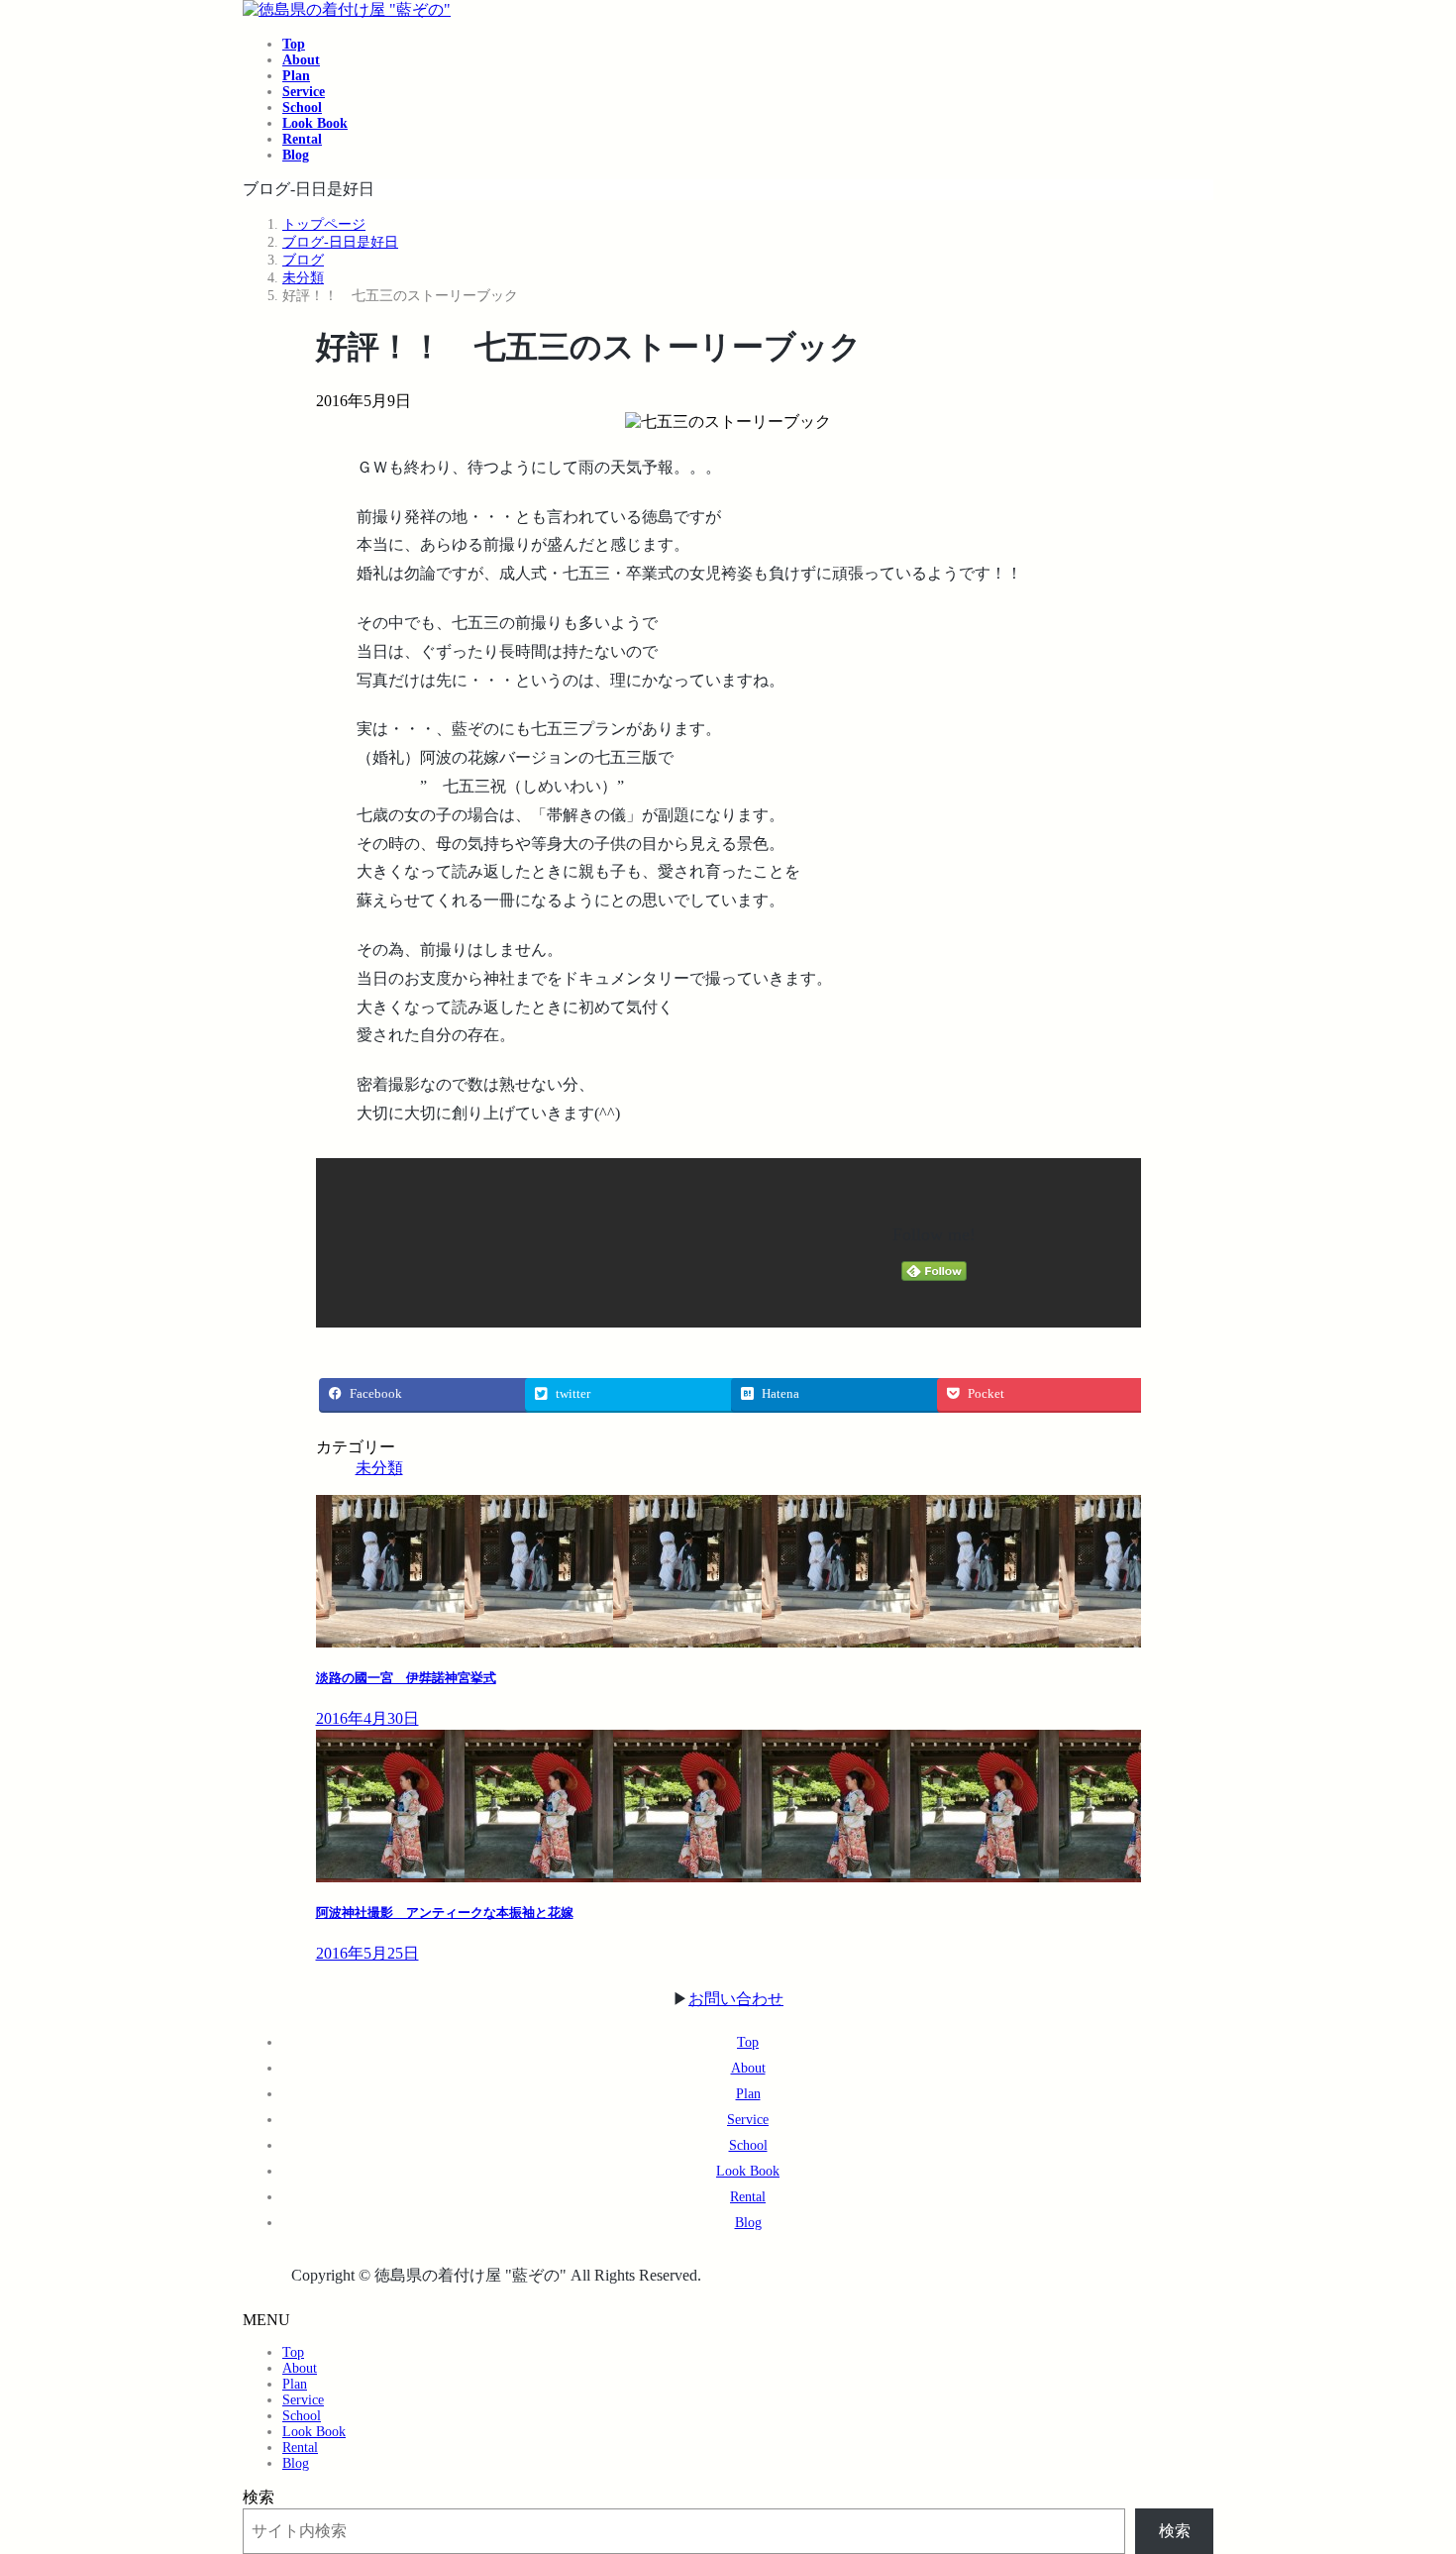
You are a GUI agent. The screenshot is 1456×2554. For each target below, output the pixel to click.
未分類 (379, 1468)
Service (748, 2120)
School (748, 2145)
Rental (748, 2197)
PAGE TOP (1407, 2457)
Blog (748, 2223)
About (748, 2068)
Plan (748, 2094)
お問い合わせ (736, 1999)
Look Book (748, 2171)
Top (748, 2042)
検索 (259, 2497)
